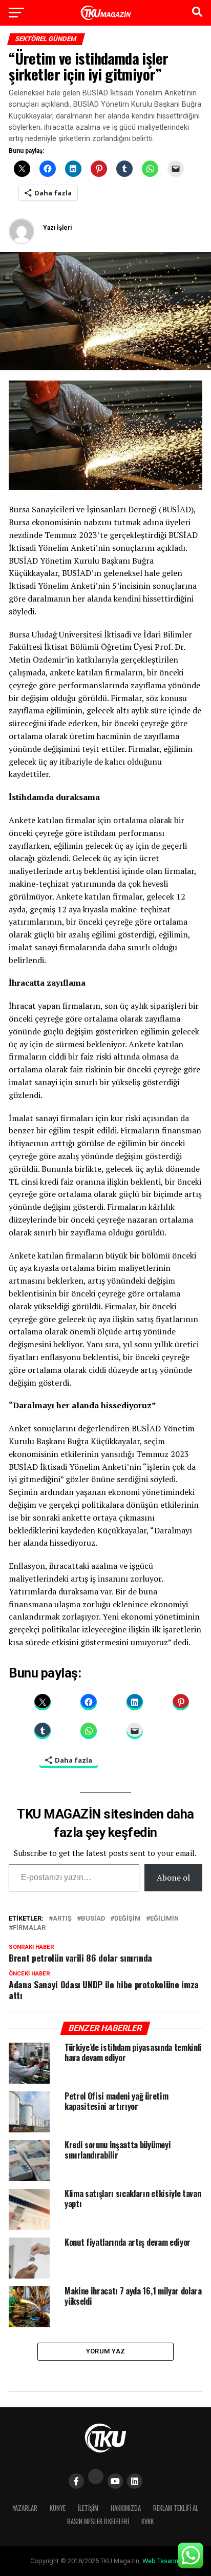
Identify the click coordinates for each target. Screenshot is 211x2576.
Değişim (128, 1919)
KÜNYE (58, 2508)
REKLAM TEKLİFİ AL (176, 2508)
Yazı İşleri (57, 228)
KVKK (147, 2521)
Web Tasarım (161, 2561)
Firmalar (29, 1928)
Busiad (93, 1919)
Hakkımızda (126, 2508)
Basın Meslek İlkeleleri (98, 2521)
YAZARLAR (25, 2508)
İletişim (88, 2508)
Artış (62, 1919)
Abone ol (173, 1878)
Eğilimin (164, 1919)
